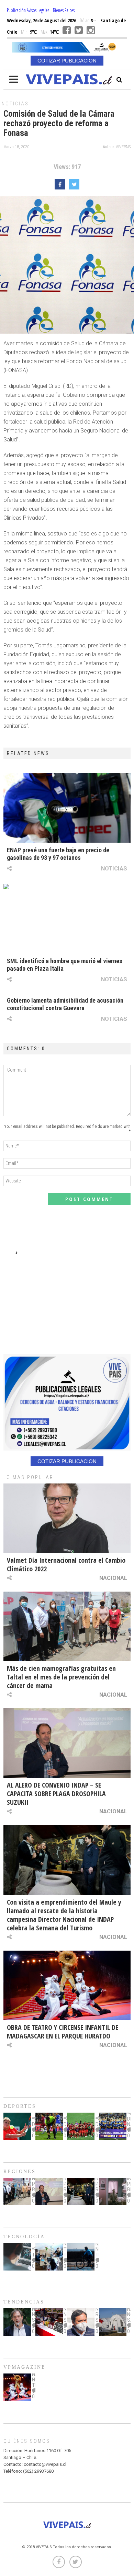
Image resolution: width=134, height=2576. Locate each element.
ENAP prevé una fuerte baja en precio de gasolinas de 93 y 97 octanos (58, 854)
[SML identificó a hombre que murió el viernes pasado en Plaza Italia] (67, 919)
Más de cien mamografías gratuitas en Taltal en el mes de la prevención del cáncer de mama (61, 1677)
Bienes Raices (64, 10)
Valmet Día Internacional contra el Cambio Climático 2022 (66, 1564)
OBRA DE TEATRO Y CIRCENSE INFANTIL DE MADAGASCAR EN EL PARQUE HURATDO (63, 2032)
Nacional (113, 1578)
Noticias (15, 104)
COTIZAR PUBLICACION (67, 61)
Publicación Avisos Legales (28, 10)
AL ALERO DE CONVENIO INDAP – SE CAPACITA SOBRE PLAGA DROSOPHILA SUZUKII (56, 1794)
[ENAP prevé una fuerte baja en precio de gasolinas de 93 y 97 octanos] (67, 808)
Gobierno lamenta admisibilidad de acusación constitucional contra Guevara (65, 1004)
